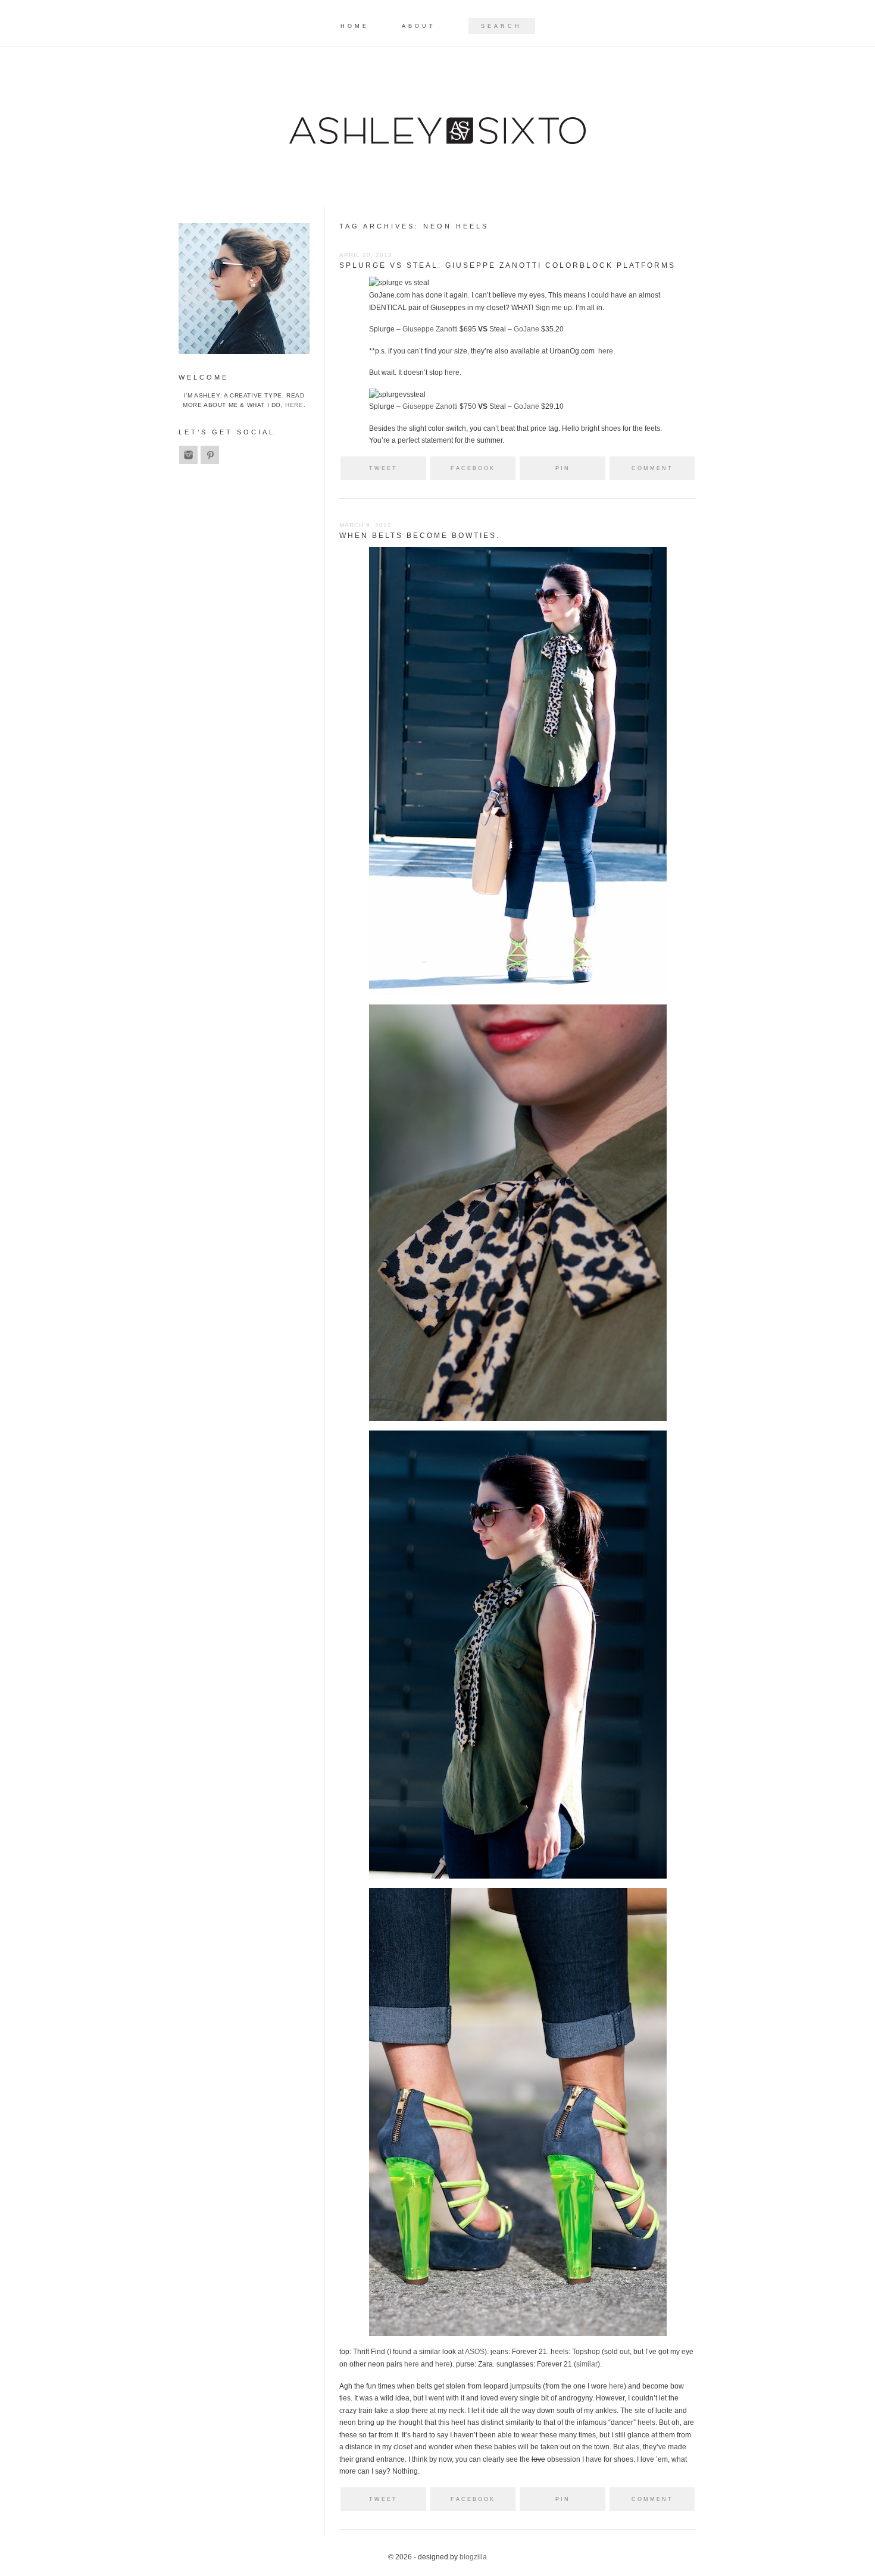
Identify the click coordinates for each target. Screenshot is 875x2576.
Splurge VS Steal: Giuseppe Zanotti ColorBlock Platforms (507, 265)
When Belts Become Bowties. (420, 536)
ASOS (475, 2352)
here (606, 351)
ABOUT (419, 26)
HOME (355, 26)
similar (587, 2364)
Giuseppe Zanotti (430, 329)
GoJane (526, 329)
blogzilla (473, 2557)
